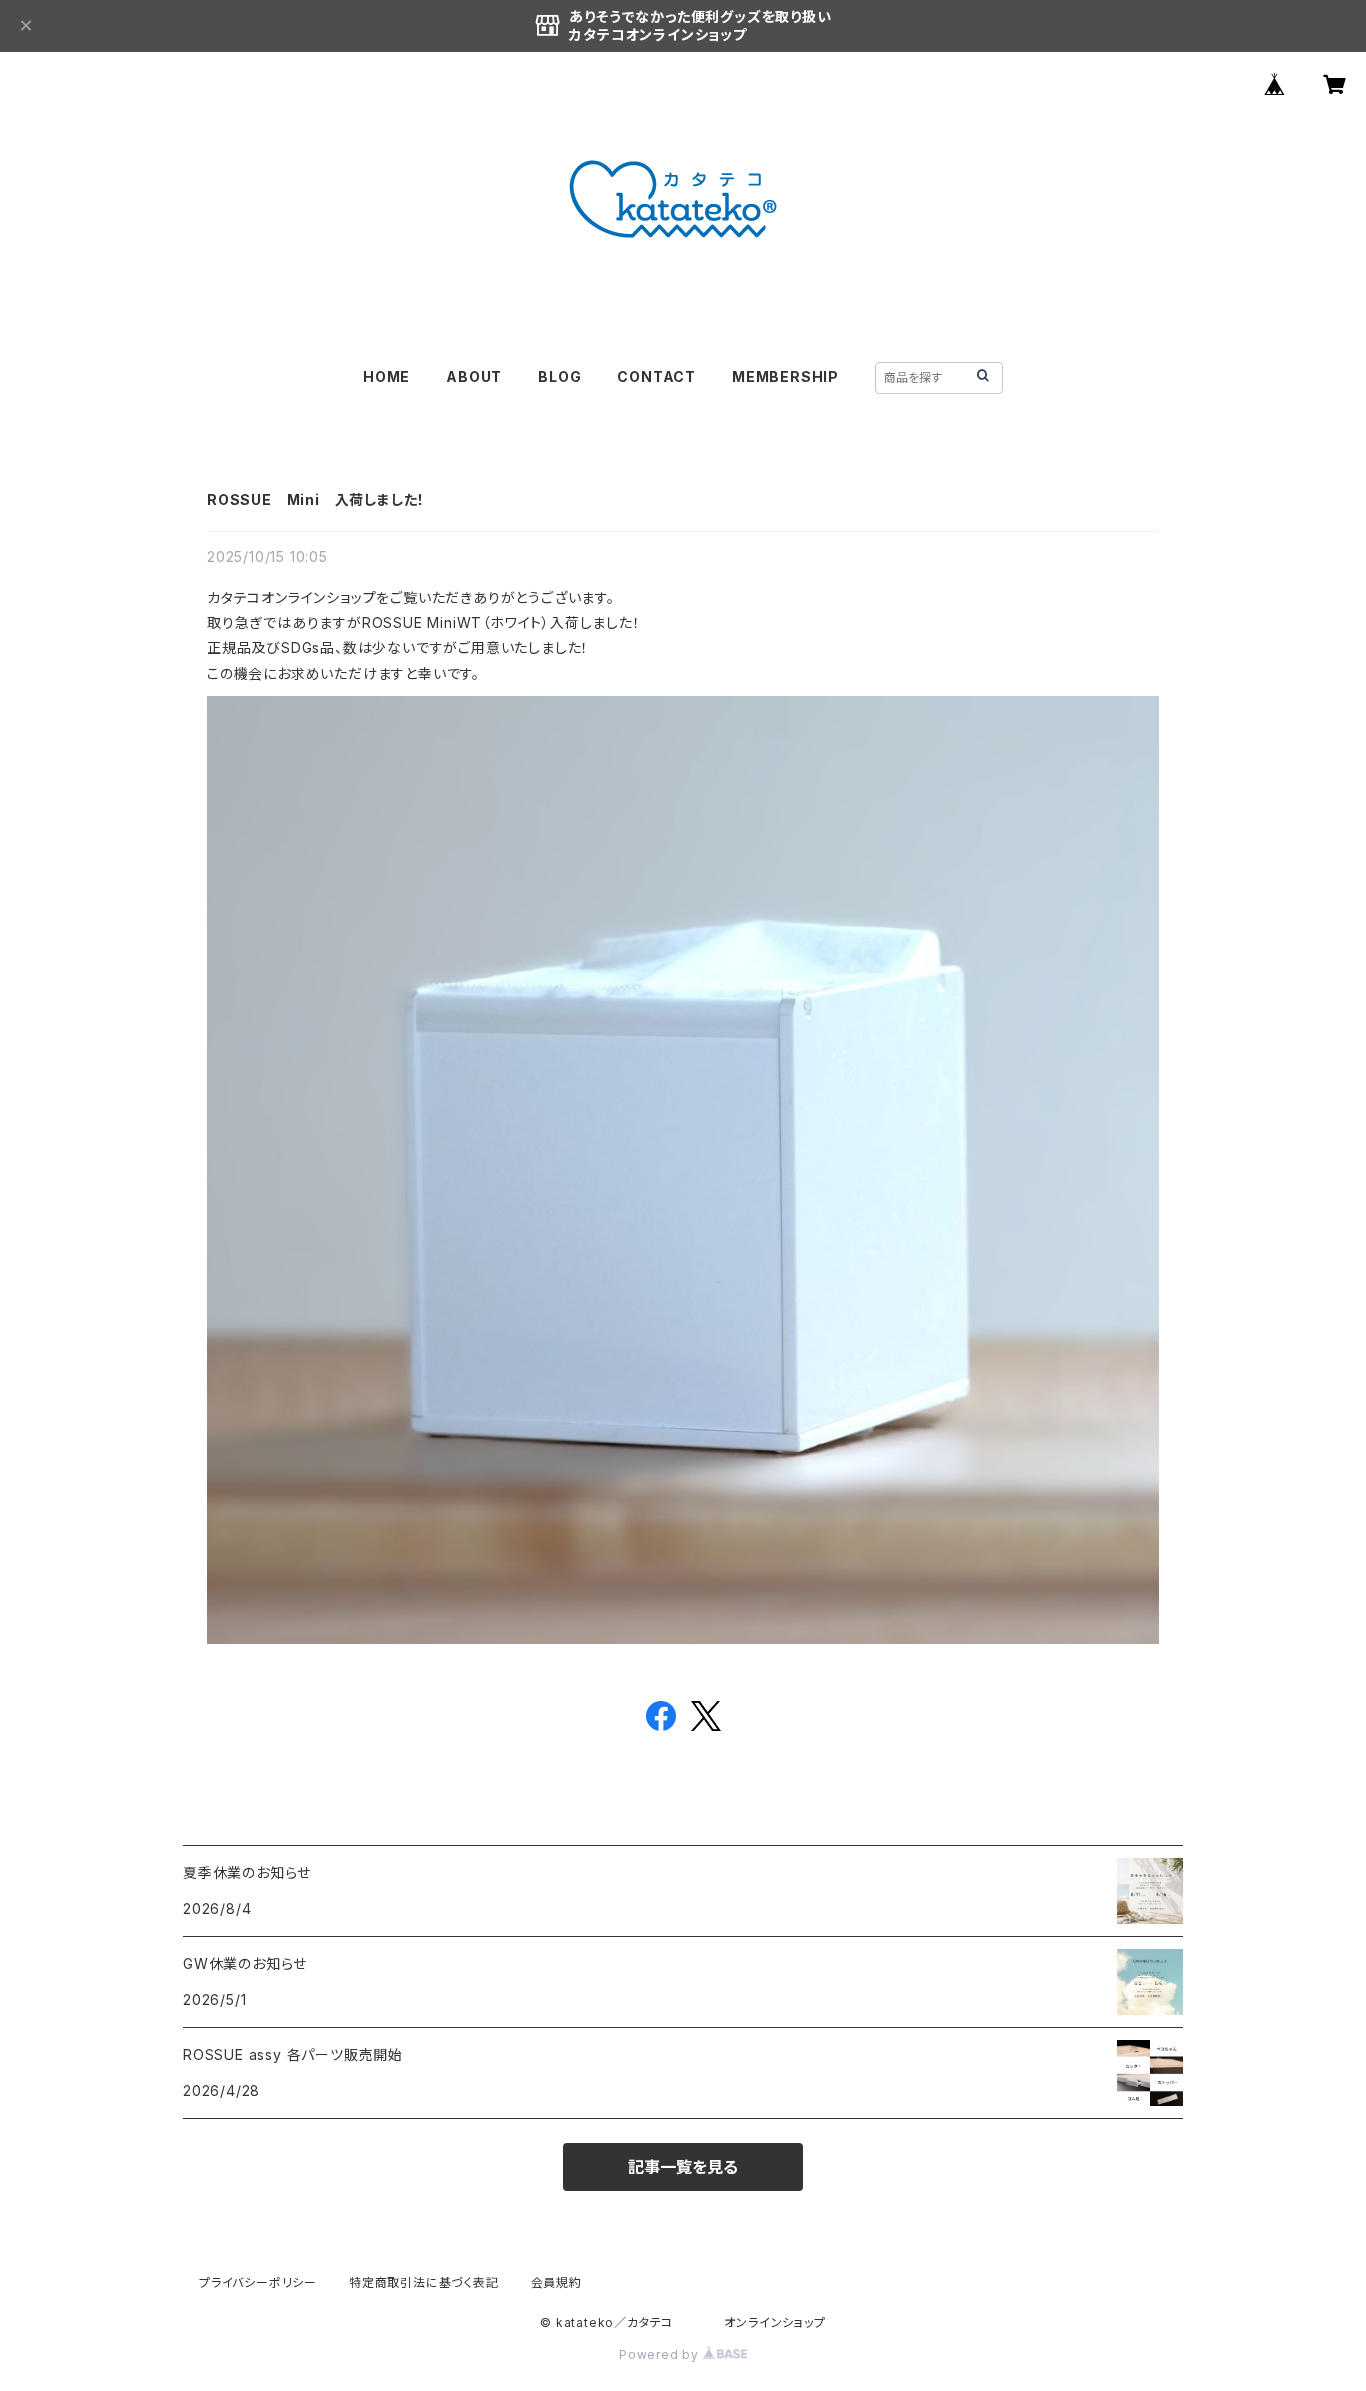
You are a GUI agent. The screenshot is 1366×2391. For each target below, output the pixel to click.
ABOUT (474, 376)
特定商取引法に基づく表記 (424, 2282)
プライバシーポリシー (258, 2282)
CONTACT (656, 376)
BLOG (559, 376)
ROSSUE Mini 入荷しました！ (316, 499)
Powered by (661, 2354)
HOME (386, 376)
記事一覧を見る (683, 2167)
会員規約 (556, 2282)
